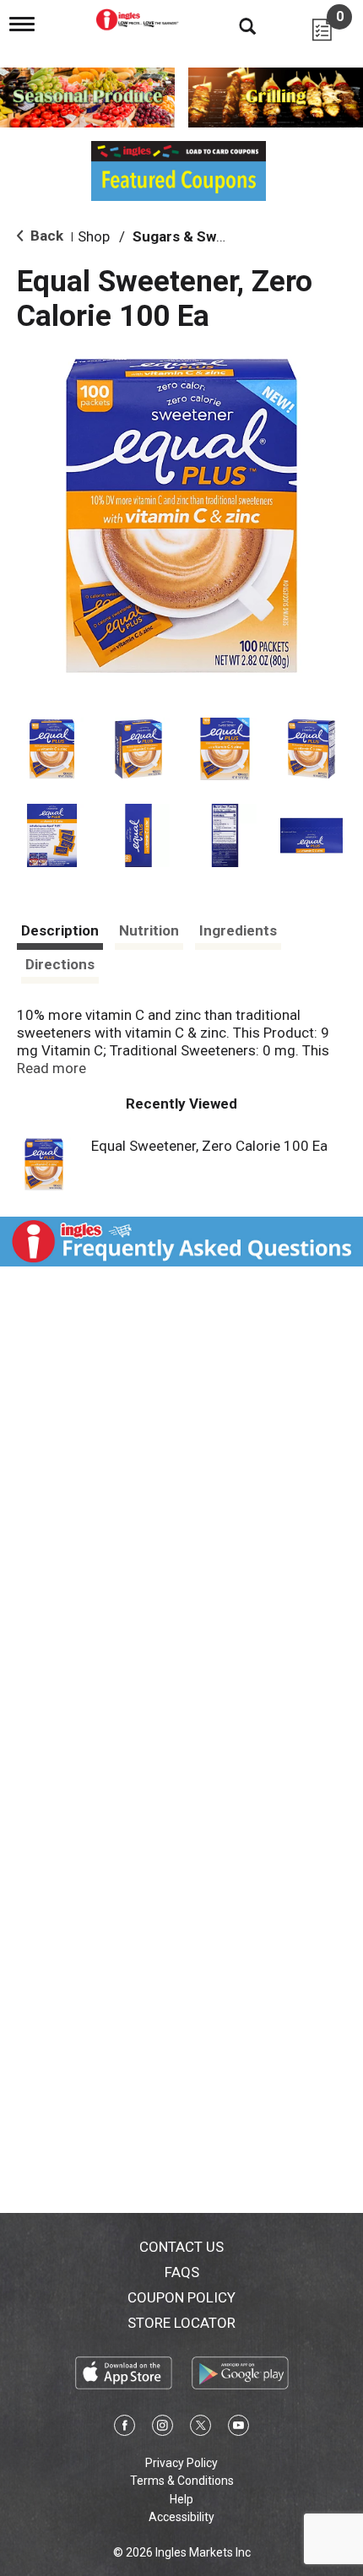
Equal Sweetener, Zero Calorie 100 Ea (209, 1146)
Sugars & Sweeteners (205, 236)
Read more (51, 1068)
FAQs (182, 2272)
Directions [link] (60, 964)
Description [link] (60, 930)
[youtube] (238, 2428)
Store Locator (181, 2323)
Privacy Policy (181, 2463)
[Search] (235, 25)
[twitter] (200, 2428)
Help (181, 2499)
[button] (52, 749)
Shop (94, 236)
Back (45, 236)
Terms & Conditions (182, 2481)
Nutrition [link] (149, 930)
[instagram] (163, 2428)
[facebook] (125, 2428)
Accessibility (181, 2517)
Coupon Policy (181, 2297)
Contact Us (181, 2247)
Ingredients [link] (238, 930)
